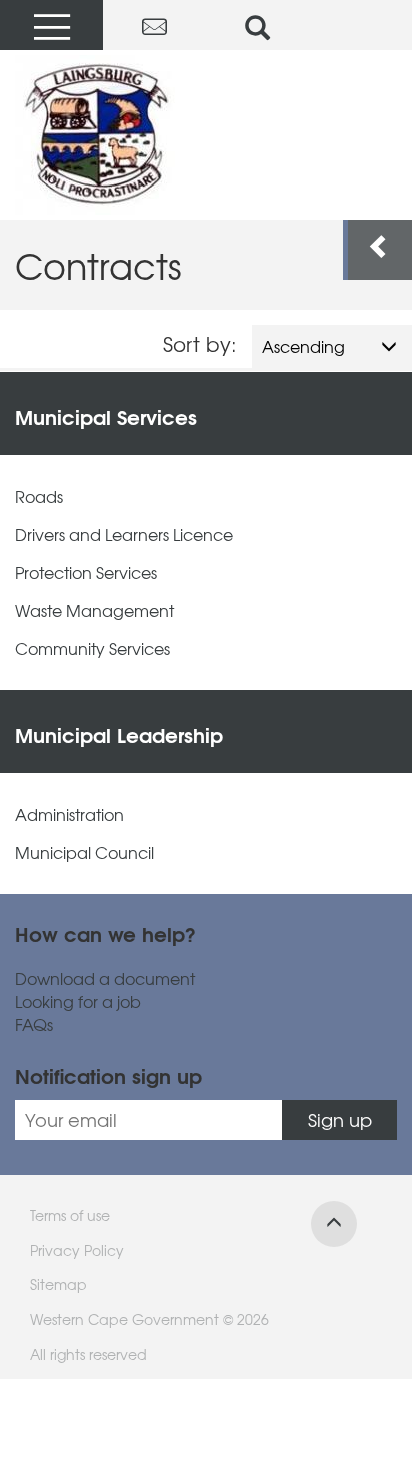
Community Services (92, 648)
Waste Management (94, 610)
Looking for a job (78, 1001)
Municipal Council (84, 852)
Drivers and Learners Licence (124, 534)
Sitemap (58, 1284)
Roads (39, 496)
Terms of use (70, 1215)
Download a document (105, 978)
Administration (69, 814)
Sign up (340, 1119)
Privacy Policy (77, 1250)
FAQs (34, 1024)
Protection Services (86, 572)
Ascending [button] (303, 346)
